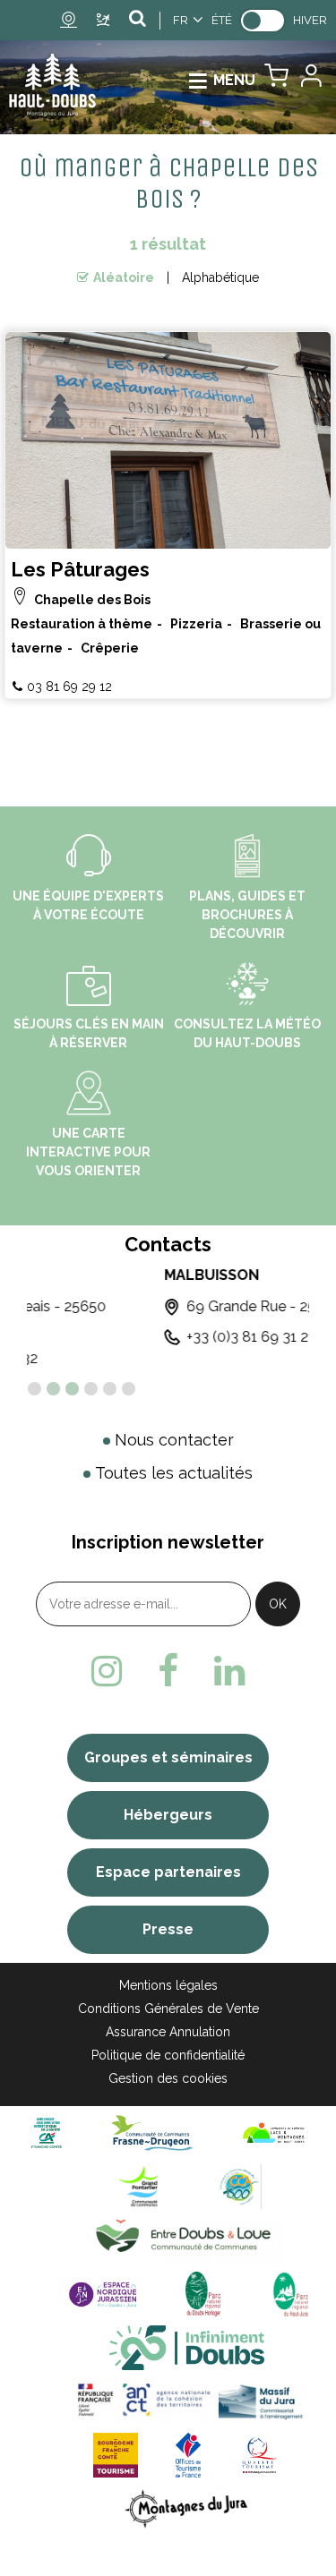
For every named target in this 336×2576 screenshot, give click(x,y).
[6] (129, 1389)
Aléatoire (124, 277)
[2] (53, 1389)
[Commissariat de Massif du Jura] (187, 2401)
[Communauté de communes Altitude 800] (239, 2186)
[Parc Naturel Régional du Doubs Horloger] (203, 2294)
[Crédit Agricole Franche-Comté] (47, 2132)
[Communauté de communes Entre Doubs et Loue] (187, 2240)
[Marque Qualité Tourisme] (259, 2455)
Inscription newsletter (168, 1542)
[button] (276, 80)
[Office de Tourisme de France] (188, 2455)
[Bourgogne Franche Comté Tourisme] (116, 2455)
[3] (72, 1389)
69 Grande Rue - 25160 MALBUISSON (176, 1306)
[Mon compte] (310, 80)
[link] (263, 21)
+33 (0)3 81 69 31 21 (114, 1337)
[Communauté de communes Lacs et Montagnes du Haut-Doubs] (274, 2132)
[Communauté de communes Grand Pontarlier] (146, 2186)
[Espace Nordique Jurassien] (103, 2294)
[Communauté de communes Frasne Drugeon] (152, 2132)
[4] (91, 1389)
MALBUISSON (75, 1275)
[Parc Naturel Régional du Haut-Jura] (287, 2294)
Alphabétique (220, 277)
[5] (110, 1389)
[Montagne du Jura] (187, 2508)
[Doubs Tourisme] (187, 2347)
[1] (34, 1389)
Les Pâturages (80, 569)
